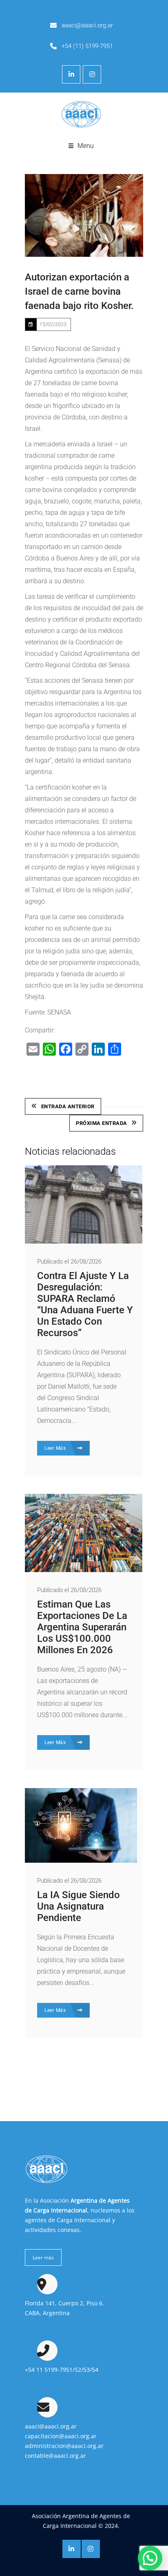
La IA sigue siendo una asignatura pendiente (78, 1906)
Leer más (43, 2257)
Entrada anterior (68, 1106)
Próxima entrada (102, 1123)
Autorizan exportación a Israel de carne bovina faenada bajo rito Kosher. (79, 291)
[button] (150, 2558)
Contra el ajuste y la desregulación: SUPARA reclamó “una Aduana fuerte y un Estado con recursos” (85, 1304)
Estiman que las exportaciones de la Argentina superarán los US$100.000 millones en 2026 (82, 1627)
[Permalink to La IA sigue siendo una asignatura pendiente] (81, 1860)
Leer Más (56, 1448)
